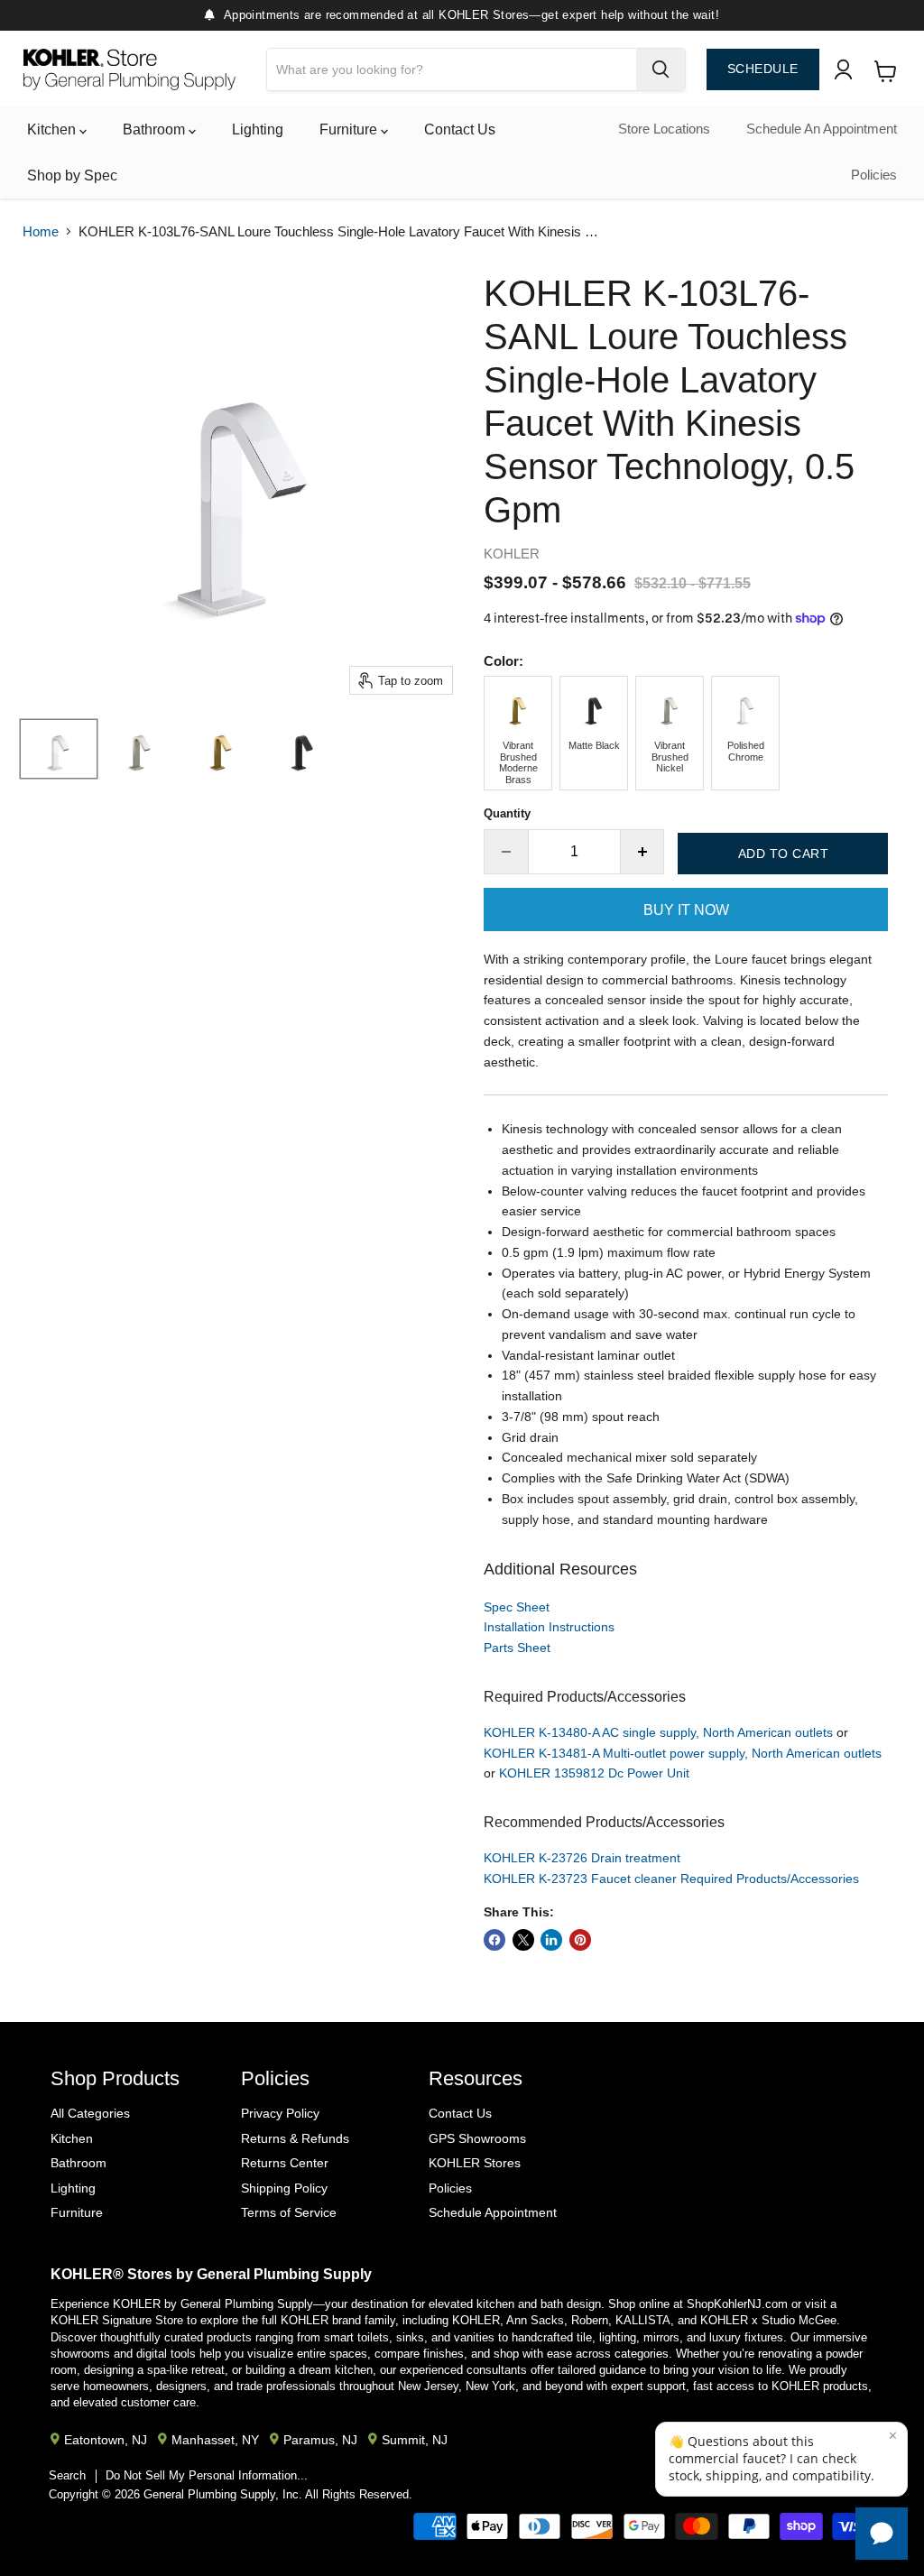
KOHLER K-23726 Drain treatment (582, 1858)
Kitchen (53, 129)
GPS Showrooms (477, 2138)
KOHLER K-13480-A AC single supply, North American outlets (658, 1732)
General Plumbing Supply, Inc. (223, 2494)
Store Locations (664, 129)
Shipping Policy (284, 2188)
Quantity (507, 813)
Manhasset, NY (215, 2440)
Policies (874, 175)
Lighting (258, 129)
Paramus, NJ (320, 2440)
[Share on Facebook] (494, 1940)
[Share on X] (523, 1940)
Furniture (350, 129)
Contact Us (460, 129)
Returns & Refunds (295, 2138)
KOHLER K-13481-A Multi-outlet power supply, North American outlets (683, 1753)
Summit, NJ (415, 2440)
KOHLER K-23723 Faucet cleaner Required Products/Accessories (671, 1879)
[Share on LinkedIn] (551, 1940)
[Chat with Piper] (882, 2534)
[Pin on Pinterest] (580, 1940)
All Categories (90, 2113)
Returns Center (285, 2163)
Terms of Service (289, 2212)
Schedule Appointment (493, 2212)
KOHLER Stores (475, 2163)
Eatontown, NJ (106, 2440)
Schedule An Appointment (822, 129)
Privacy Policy (280, 2113)
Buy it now (686, 910)
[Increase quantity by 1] (643, 852)
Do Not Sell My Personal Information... (207, 2475)
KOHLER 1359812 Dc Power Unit (594, 1773)
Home (41, 231)
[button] (781, 2459)
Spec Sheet (517, 1607)
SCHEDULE (763, 69)
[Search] (661, 69)
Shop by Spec (72, 175)
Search (67, 2475)
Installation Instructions (549, 1627)
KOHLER (512, 554)
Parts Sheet (517, 1648)
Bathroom (156, 129)
